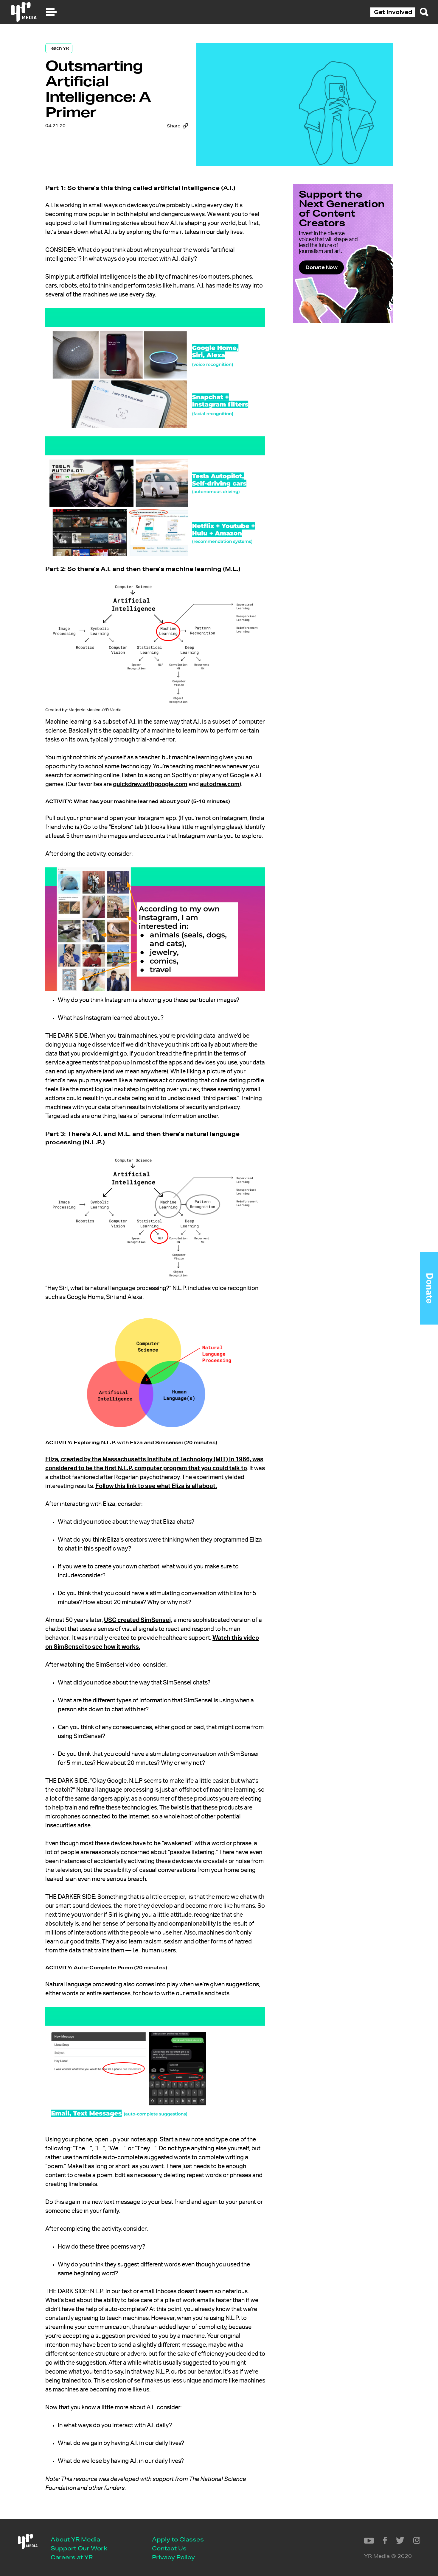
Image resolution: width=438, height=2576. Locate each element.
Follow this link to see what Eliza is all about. (156, 1486)
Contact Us (169, 2548)
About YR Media (75, 2539)
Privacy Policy (173, 2557)
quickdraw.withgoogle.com (150, 784)
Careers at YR (72, 2557)
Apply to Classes (178, 2539)
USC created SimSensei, (138, 1620)
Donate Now (321, 267)
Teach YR (59, 48)
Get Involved (393, 12)
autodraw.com (220, 784)
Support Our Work (79, 2548)
